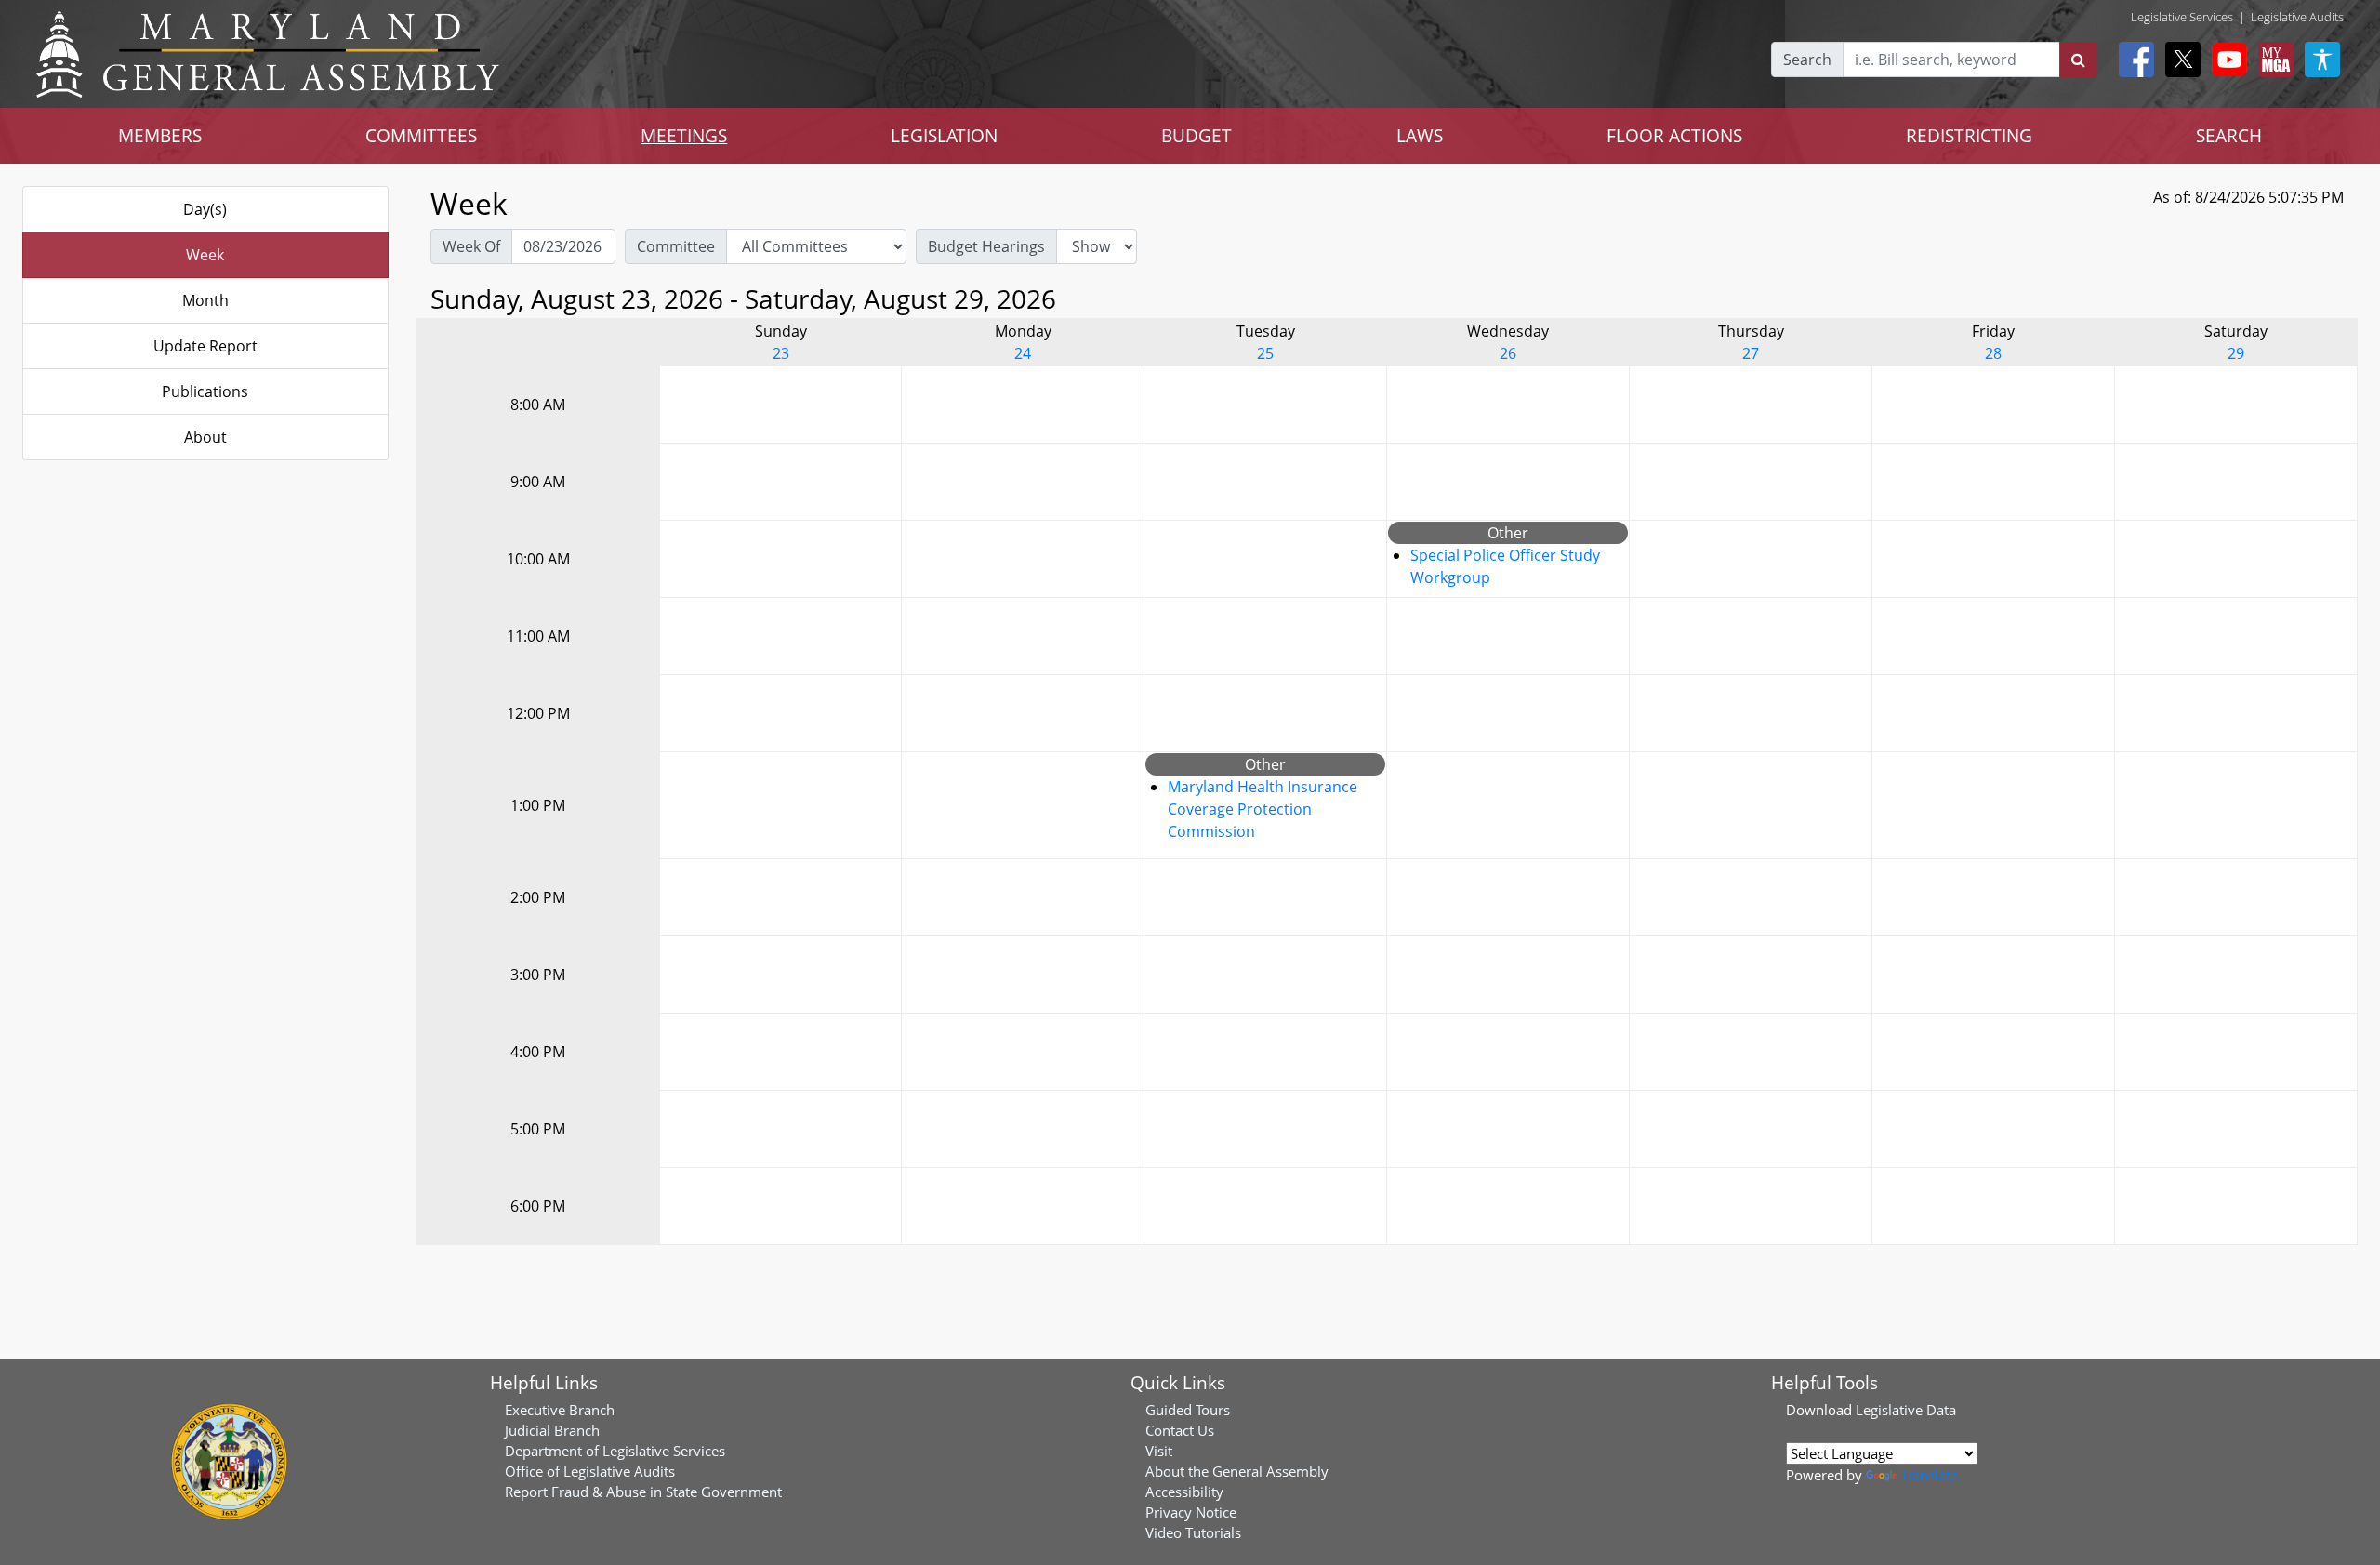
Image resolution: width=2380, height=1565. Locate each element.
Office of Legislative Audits (590, 1471)
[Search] (2078, 60)
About (205, 437)
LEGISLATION (944, 135)
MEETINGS (684, 135)
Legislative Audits (2297, 17)
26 (1508, 353)
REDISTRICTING (1969, 135)
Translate (1929, 1475)
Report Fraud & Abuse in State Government (643, 1492)
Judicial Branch (552, 1430)
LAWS (1420, 135)
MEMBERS (160, 135)
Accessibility (1184, 1492)
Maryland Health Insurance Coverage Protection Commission (1263, 809)
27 (1751, 353)
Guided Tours (1188, 1410)
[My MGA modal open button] (2272, 60)
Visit (1159, 1451)
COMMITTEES (421, 135)
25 (1265, 353)
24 (1023, 353)
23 (781, 353)
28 (1993, 353)
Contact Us (1180, 1430)
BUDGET (1197, 135)
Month (205, 300)
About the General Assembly (1237, 1471)
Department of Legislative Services (615, 1451)
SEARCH (2229, 135)
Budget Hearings (986, 246)
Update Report (205, 346)
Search (1807, 60)
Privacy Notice (1191, 1512)
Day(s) (205, 209)
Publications (205, 391)
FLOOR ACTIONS (1674, 135)
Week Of (471, 246)
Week (205, 255)
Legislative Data (1906, 1410)
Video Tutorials (1193, 1532)
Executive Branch (560, 1410)
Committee (676, 246)
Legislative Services (2182, 17)
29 (2236, 353)
